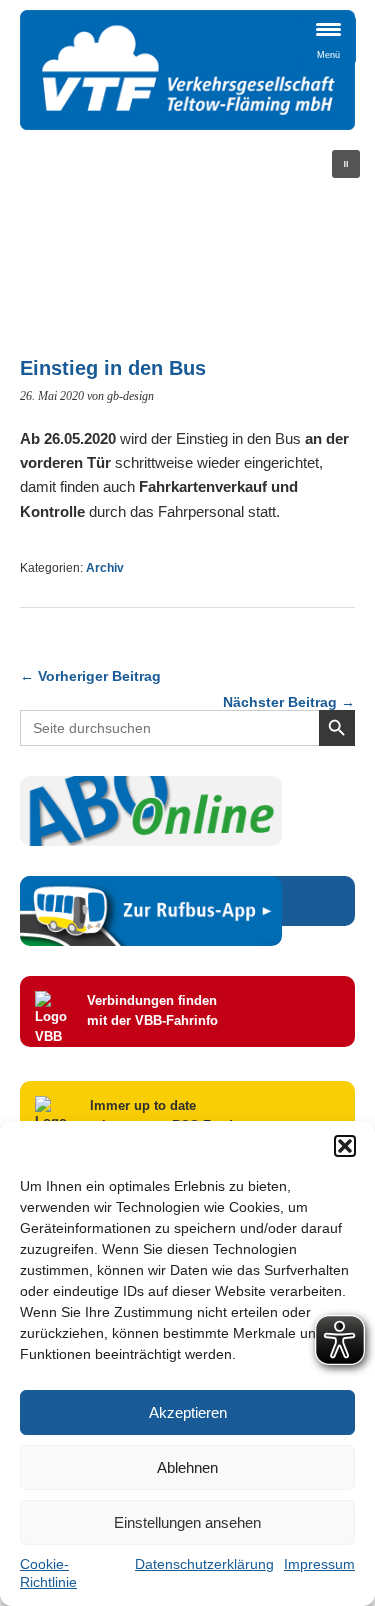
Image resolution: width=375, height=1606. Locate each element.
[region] (187, 235)
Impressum (319, 1564)
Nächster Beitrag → (289, 702)
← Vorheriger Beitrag (90, 676)
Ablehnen (187, 1467)
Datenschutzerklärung (204, 1564)
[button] (345, 1146)
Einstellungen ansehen (187, 1522)
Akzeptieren (188, 1412)
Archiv (105, 568)
